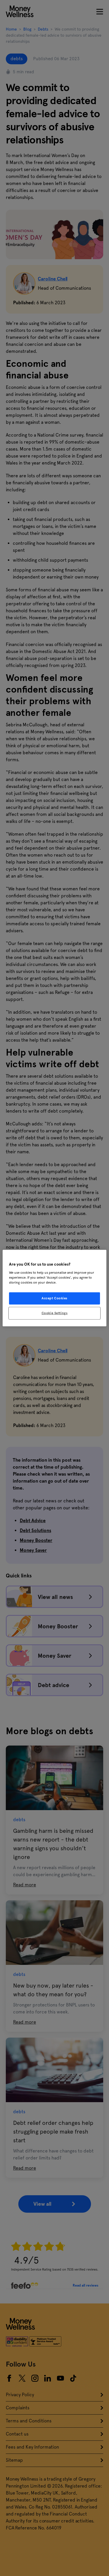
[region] (54, 1288)
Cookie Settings (55, 1313)
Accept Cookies (54, 1298)
